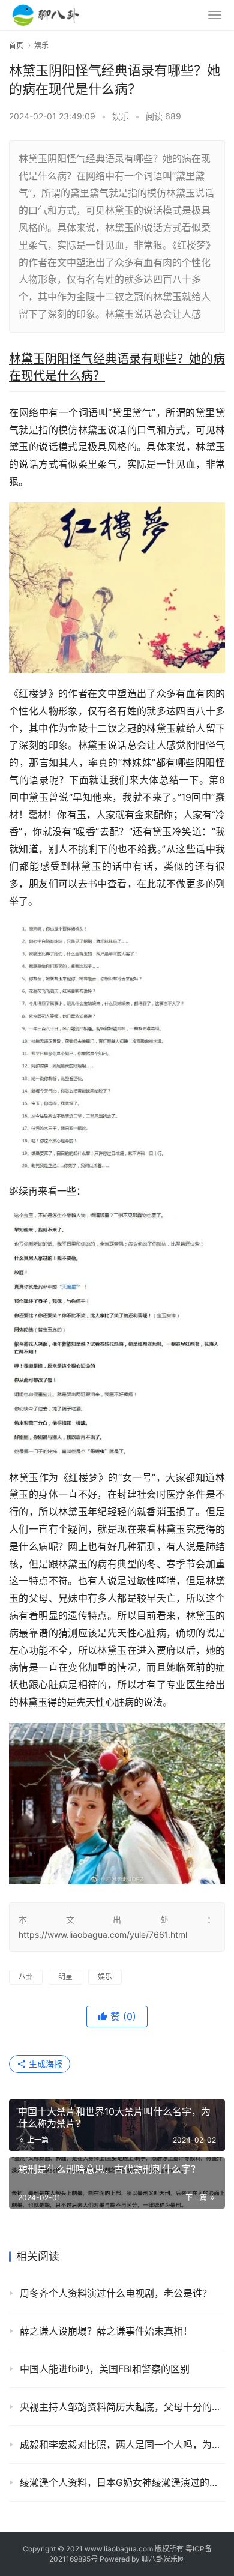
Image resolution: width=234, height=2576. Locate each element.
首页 (16, 45)
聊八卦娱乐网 (163, 2559)
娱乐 (121, 116)
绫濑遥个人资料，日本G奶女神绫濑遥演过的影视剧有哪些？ (122, 2482)
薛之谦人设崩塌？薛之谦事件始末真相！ (106, 2331)
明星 (65, 1977)
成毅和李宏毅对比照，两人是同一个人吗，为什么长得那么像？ (122, 2445)
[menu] (215, 15)
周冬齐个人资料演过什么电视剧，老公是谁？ (116, 2293)
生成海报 (44, 2064)
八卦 (26, 1977)
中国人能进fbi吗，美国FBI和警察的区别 (105, 2369)
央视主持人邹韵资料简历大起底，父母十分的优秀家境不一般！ (122, 2407)
